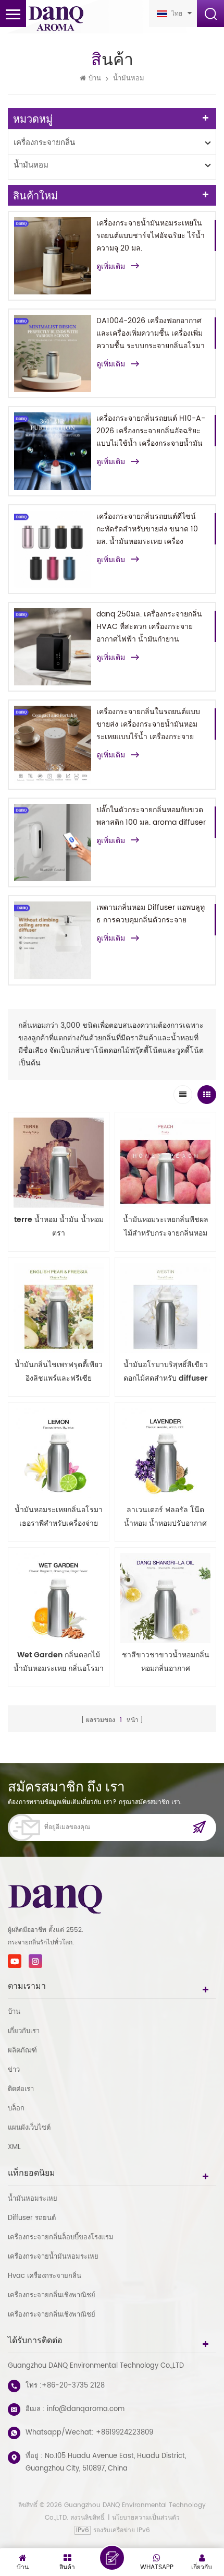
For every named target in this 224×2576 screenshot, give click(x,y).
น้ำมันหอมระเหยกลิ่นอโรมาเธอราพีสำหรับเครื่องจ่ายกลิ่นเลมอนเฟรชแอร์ (59, 1517)
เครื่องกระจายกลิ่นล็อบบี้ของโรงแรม (61, 2237)
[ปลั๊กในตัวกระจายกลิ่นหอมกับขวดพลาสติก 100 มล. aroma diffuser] (53, 842)
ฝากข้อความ (112, 2558)
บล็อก (16, 2109)
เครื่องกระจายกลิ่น (44, 143)
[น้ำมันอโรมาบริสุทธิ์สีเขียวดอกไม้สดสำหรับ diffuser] (165, 1308)
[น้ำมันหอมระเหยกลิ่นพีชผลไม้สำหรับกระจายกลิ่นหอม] (165, 1163)
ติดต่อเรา (21, 2089)
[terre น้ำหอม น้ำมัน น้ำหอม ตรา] (59, 1163)
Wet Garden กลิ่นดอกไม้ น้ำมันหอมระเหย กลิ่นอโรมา (59, 1662)
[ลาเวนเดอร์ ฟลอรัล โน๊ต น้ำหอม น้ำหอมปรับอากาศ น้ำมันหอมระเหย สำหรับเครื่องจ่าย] (165, 1453)
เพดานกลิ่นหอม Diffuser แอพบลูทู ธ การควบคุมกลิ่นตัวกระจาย (151, 914)
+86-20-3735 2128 (73, 2386)
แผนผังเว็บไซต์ (29, 2128)
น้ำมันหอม (129, 79)
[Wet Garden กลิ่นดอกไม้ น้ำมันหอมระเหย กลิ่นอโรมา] (59, 1598)
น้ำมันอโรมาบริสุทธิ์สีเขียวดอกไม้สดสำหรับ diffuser (166, 1372)
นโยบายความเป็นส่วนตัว (146, 2518)
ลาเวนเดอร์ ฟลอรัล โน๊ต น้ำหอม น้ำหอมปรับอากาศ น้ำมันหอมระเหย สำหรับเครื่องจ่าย (165, 1517)
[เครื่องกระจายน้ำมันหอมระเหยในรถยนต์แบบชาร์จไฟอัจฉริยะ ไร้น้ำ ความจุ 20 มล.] (53, 256)
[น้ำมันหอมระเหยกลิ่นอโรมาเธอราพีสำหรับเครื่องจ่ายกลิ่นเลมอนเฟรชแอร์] (59, 1453)
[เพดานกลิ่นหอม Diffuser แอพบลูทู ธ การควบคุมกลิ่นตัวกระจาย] (53, 940)
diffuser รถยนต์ (32, 2218)
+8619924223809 (125, 2433)
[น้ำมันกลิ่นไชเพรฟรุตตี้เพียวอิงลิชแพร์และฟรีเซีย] (59, 1308)
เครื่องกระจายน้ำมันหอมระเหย (53, 2257)
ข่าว (14, 2070)
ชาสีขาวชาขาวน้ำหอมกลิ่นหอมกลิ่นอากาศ (166, 1662)
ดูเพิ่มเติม (111, 267)
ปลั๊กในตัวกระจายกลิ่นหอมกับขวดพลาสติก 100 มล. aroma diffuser (151, 816)
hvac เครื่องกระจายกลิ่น (45, 2276)
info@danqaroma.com (86, 2409)
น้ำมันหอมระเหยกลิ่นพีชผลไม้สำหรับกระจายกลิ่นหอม (166, 1226)
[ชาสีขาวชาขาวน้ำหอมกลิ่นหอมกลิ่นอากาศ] (165, 1598)
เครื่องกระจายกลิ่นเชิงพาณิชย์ (52, 2295)
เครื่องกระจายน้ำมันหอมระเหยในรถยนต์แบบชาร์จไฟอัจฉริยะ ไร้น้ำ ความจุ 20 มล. (151, 236)
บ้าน (95, 79)
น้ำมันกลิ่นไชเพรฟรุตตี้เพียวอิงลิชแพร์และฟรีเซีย (59, 1372)
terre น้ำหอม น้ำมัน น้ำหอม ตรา (59, 1226)
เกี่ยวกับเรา (24, 2031)
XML (14, 2147)
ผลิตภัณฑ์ (22, 2051)
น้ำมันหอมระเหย (33, 2199)
